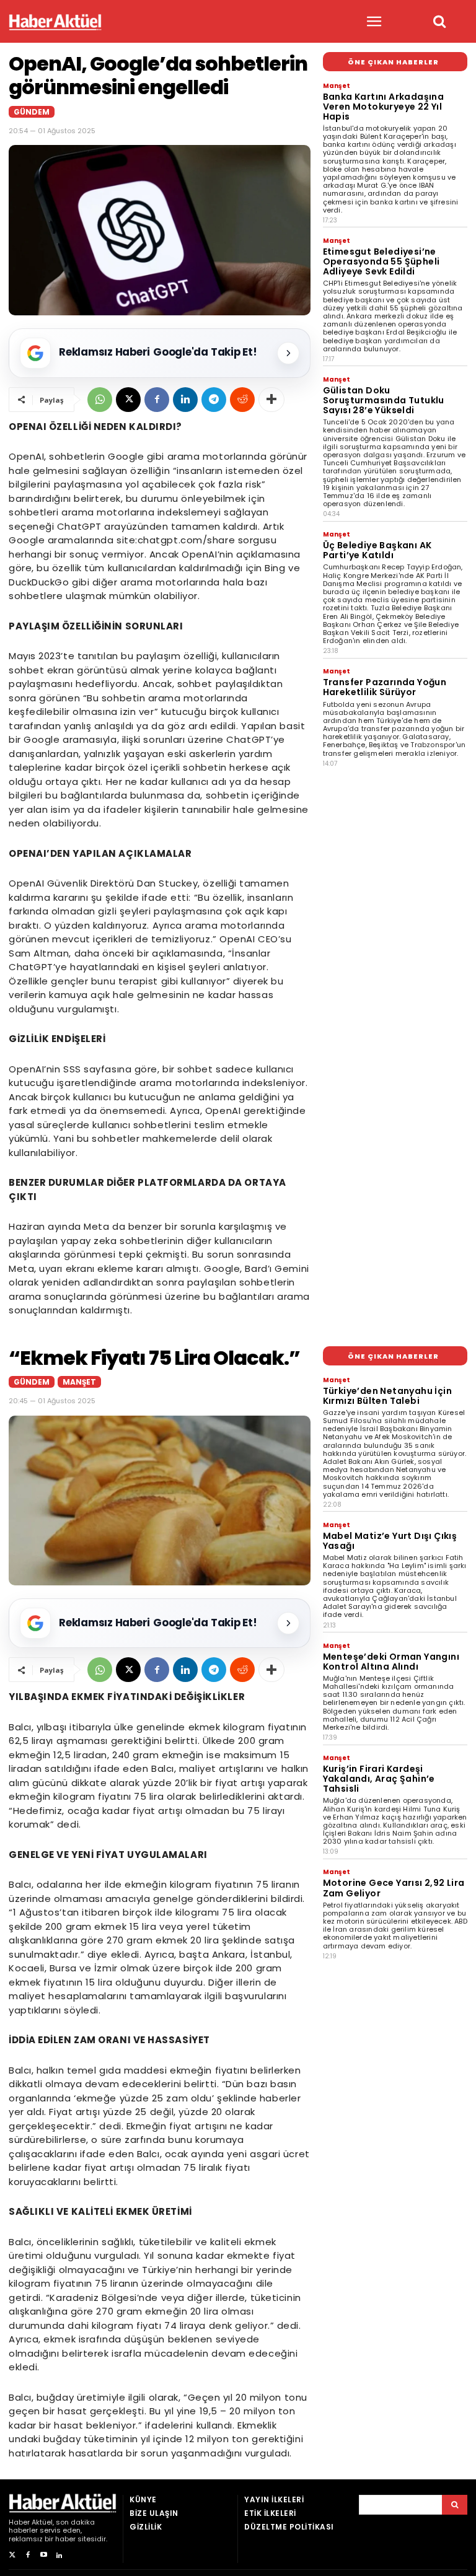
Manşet (337, 86)
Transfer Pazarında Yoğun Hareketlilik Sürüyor (385, 687)
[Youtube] (44, 2555)
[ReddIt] (242, 400)
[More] (271, 400)
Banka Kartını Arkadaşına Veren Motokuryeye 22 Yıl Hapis (384, 107)
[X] (128, 400)
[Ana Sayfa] (55, 22)
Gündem (32, 112)
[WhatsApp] (100, 400)
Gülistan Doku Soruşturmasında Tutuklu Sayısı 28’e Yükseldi (384, 400)
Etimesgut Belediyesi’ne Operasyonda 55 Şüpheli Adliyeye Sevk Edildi (381, 261)
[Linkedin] (185, 400)
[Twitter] (12, 2555)
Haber (19, 2522)
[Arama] (455, 2505)
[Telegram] (214, 400)
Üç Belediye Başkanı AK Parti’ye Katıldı (377, 550)
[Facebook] (157, 400)
